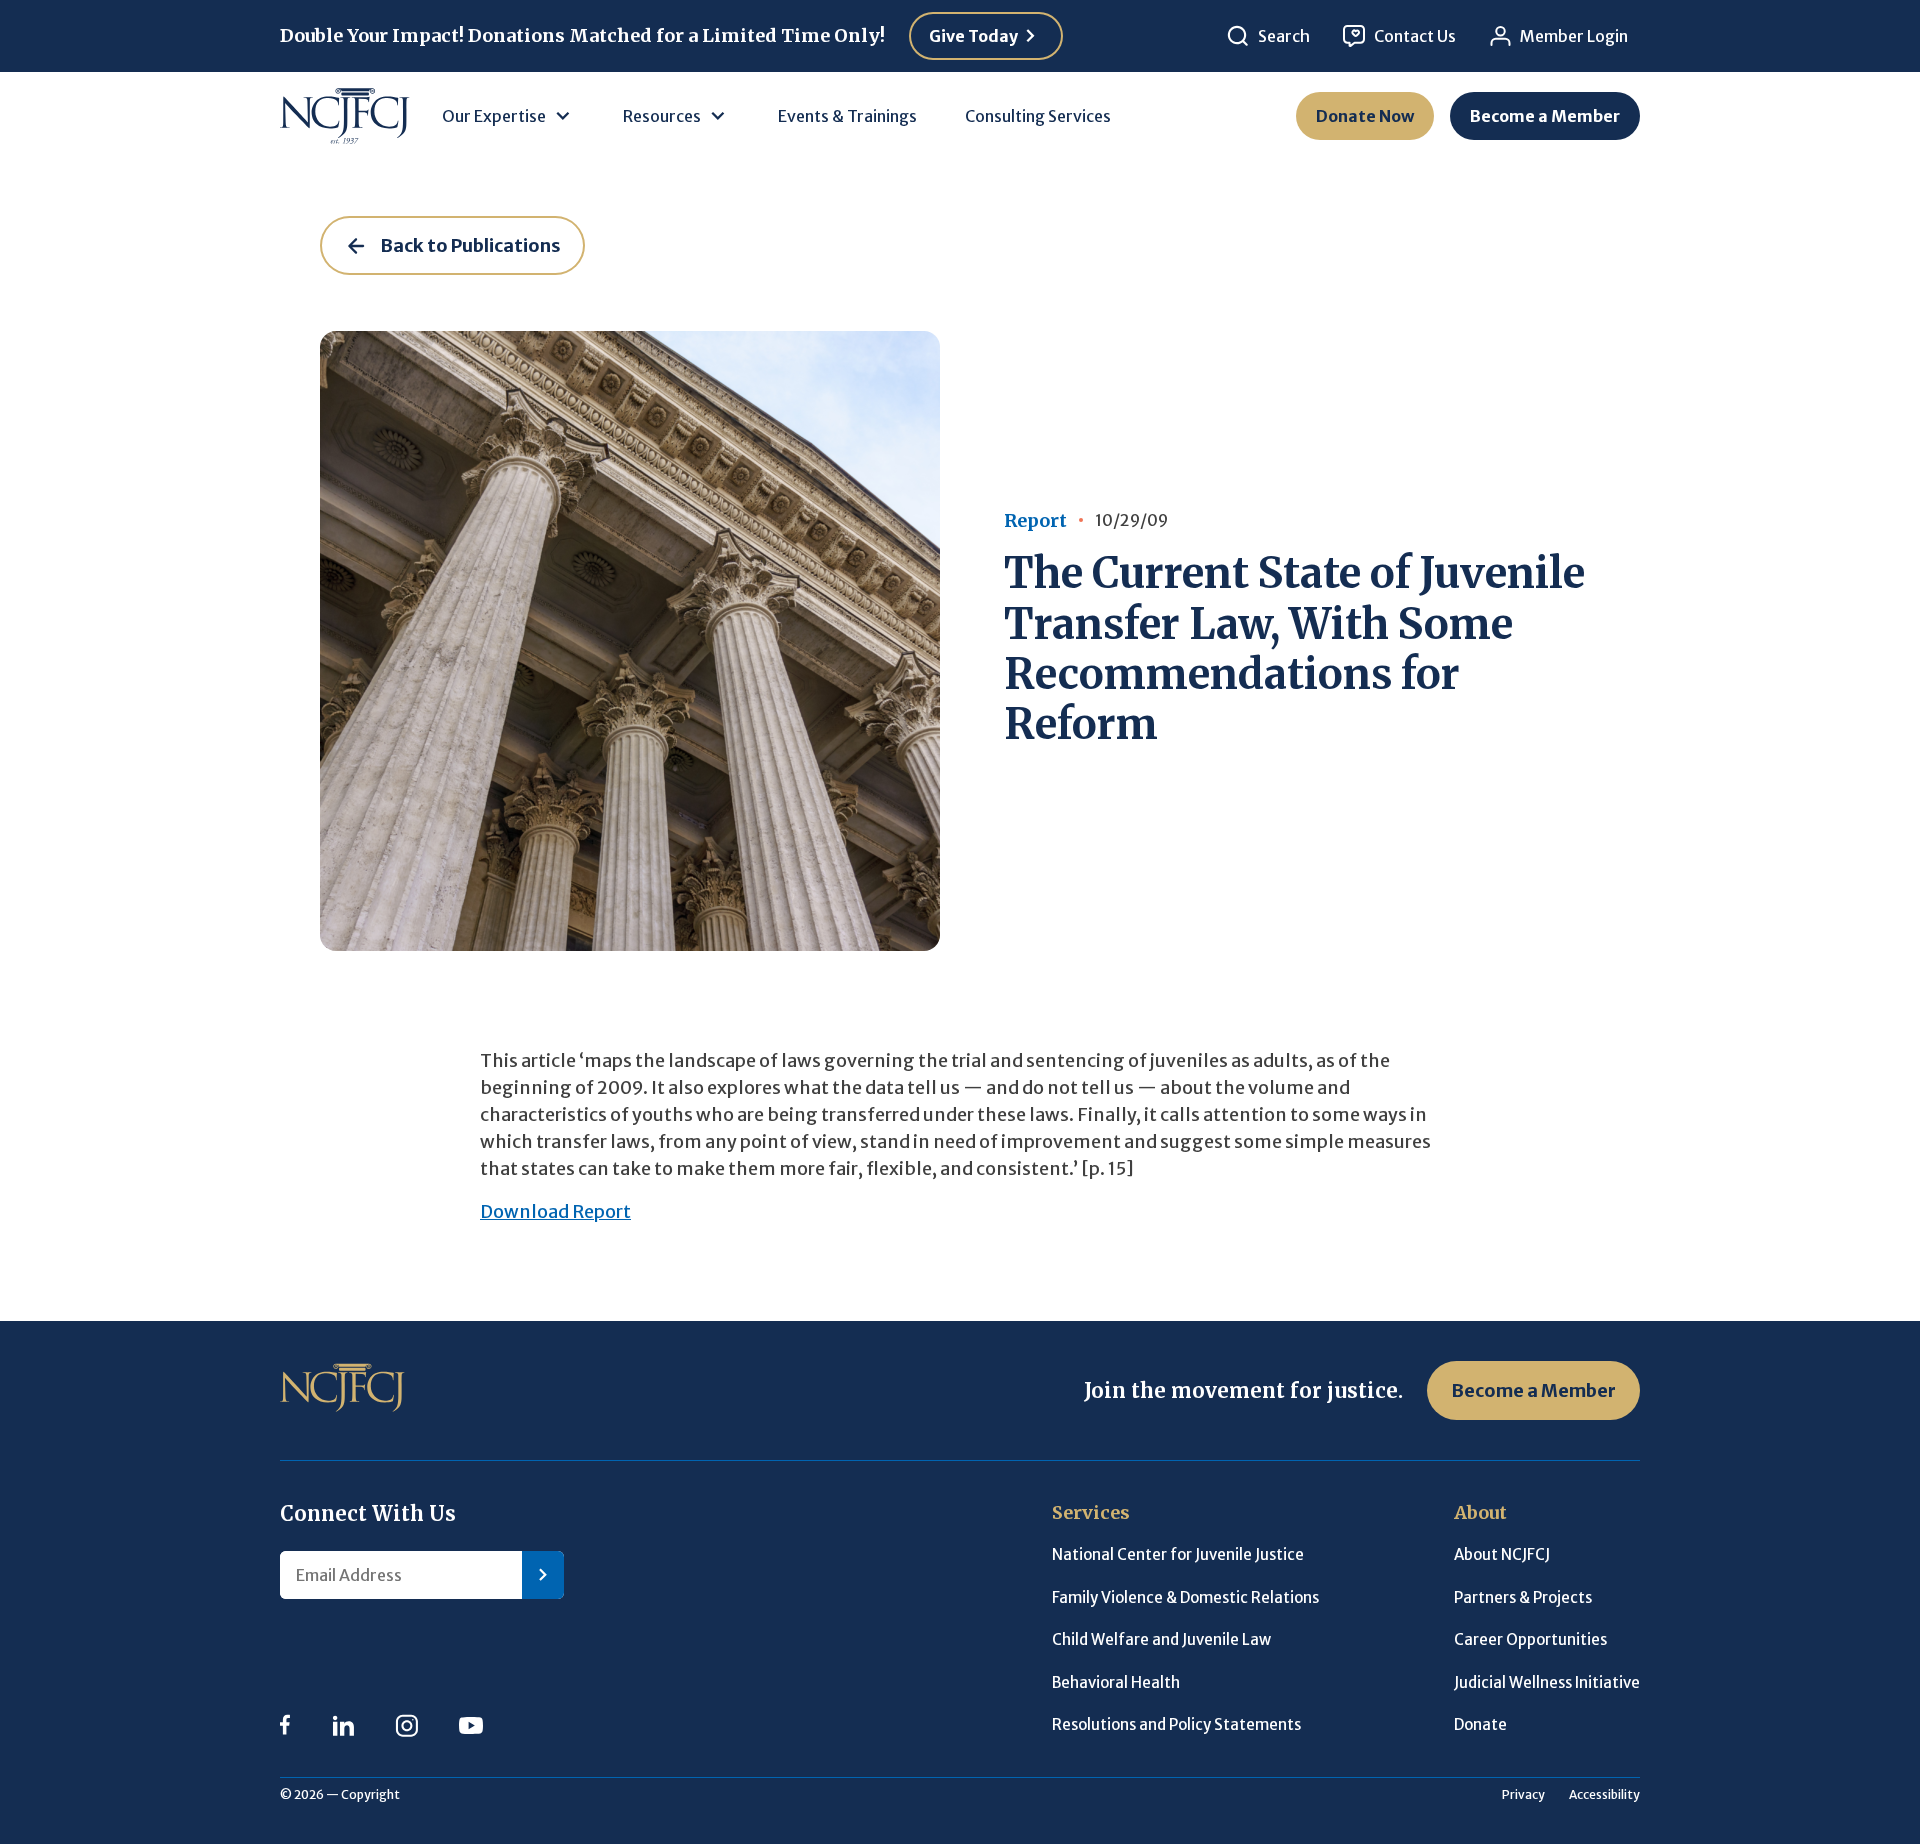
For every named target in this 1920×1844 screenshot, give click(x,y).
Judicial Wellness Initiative (1547, 1682)
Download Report (555, 1211)
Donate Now (1365, 116)
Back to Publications (470, 245)
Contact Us (1415, 36)
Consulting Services (1038, 116)
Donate (1480, 1724)
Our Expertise (494, 116)
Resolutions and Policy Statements (1176, 1724)
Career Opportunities (1530, 1639)
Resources (662, 116)
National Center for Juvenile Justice (1178, 1554)
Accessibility (1604, 1794)
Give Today (973, 36)
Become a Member (1545, 116)
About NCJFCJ (1502, 1554)
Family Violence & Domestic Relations (1185, 1597)
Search (1284, 36)
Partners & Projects (1523, 1597)
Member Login (1574, 36)
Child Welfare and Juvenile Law (1161, 1639)
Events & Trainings (847, 116)
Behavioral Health (1116, 1682)
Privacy (1523, 1794)
